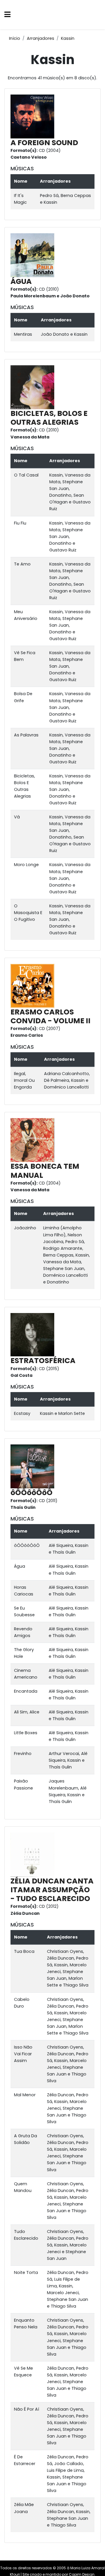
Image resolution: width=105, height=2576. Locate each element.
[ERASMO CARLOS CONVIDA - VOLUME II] (34, 986)
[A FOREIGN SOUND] (34, 116)
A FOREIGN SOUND (44, 143)
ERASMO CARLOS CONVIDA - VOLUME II (50, 1016)
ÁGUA (21, 281)
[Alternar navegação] (7, 15)
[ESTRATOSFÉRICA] (34, 1334)
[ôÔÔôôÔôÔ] (34, 1466)
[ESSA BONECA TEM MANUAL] (34, 1140)
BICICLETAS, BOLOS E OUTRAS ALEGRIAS (49, 418)
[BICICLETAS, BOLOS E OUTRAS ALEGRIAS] (34, 387)
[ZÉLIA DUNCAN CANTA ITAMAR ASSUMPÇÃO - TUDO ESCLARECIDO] (34, 1854)
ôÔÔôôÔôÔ (32, 1493)
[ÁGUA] (34, 255)
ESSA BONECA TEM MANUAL (45, 1171)
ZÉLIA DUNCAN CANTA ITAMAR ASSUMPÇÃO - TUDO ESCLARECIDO (52, 1890)
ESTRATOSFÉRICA (43, 1361)
